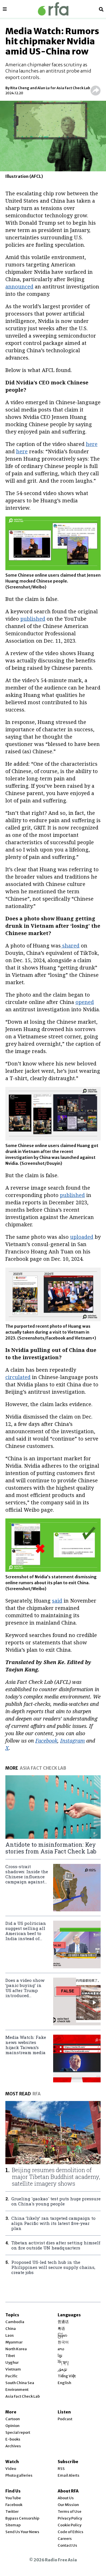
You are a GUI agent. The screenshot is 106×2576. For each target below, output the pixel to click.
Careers (65, 2539)
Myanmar (14, 2342)
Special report (18, 2432)
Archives (13, 2446)
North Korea (16, 2349)
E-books (13, 2439)
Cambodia (15, 2322)
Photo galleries (19, 2475)
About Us (66, 2498)
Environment (17, 2390)
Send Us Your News (22, 2532)
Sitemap (13, 2525)
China (11, 2329)
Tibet (10, 2356)
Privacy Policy (70, 2518)
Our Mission (68, 2505)
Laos (10, 2335)
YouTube (13, 2498)
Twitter (12, 2512)
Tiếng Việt (67, 2376)
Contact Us (67, 2545)
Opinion (12, 2426)
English (64, 2383)
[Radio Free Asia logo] (53, 9)
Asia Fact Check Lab (23, 2396)
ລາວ (61, 2349)
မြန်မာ (62, 2335)
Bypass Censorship (22, 2518)
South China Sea (20, 2383)
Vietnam (13, 2369)
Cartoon (13, 2419)
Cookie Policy (70, 2525)
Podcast (65, 2419)
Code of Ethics (71, 2532)
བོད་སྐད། (63, 2362)
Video (11, 2469)
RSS (61, 2469)
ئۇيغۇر (62, 2369)
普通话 (63, 2322)
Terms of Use (70, 2512)
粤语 (61, 2329)
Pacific (11, 2376)
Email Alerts (69, 2475)
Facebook (14, 2505)
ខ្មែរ (60, 2356)
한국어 (63, 2342)
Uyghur (12, 2362)
